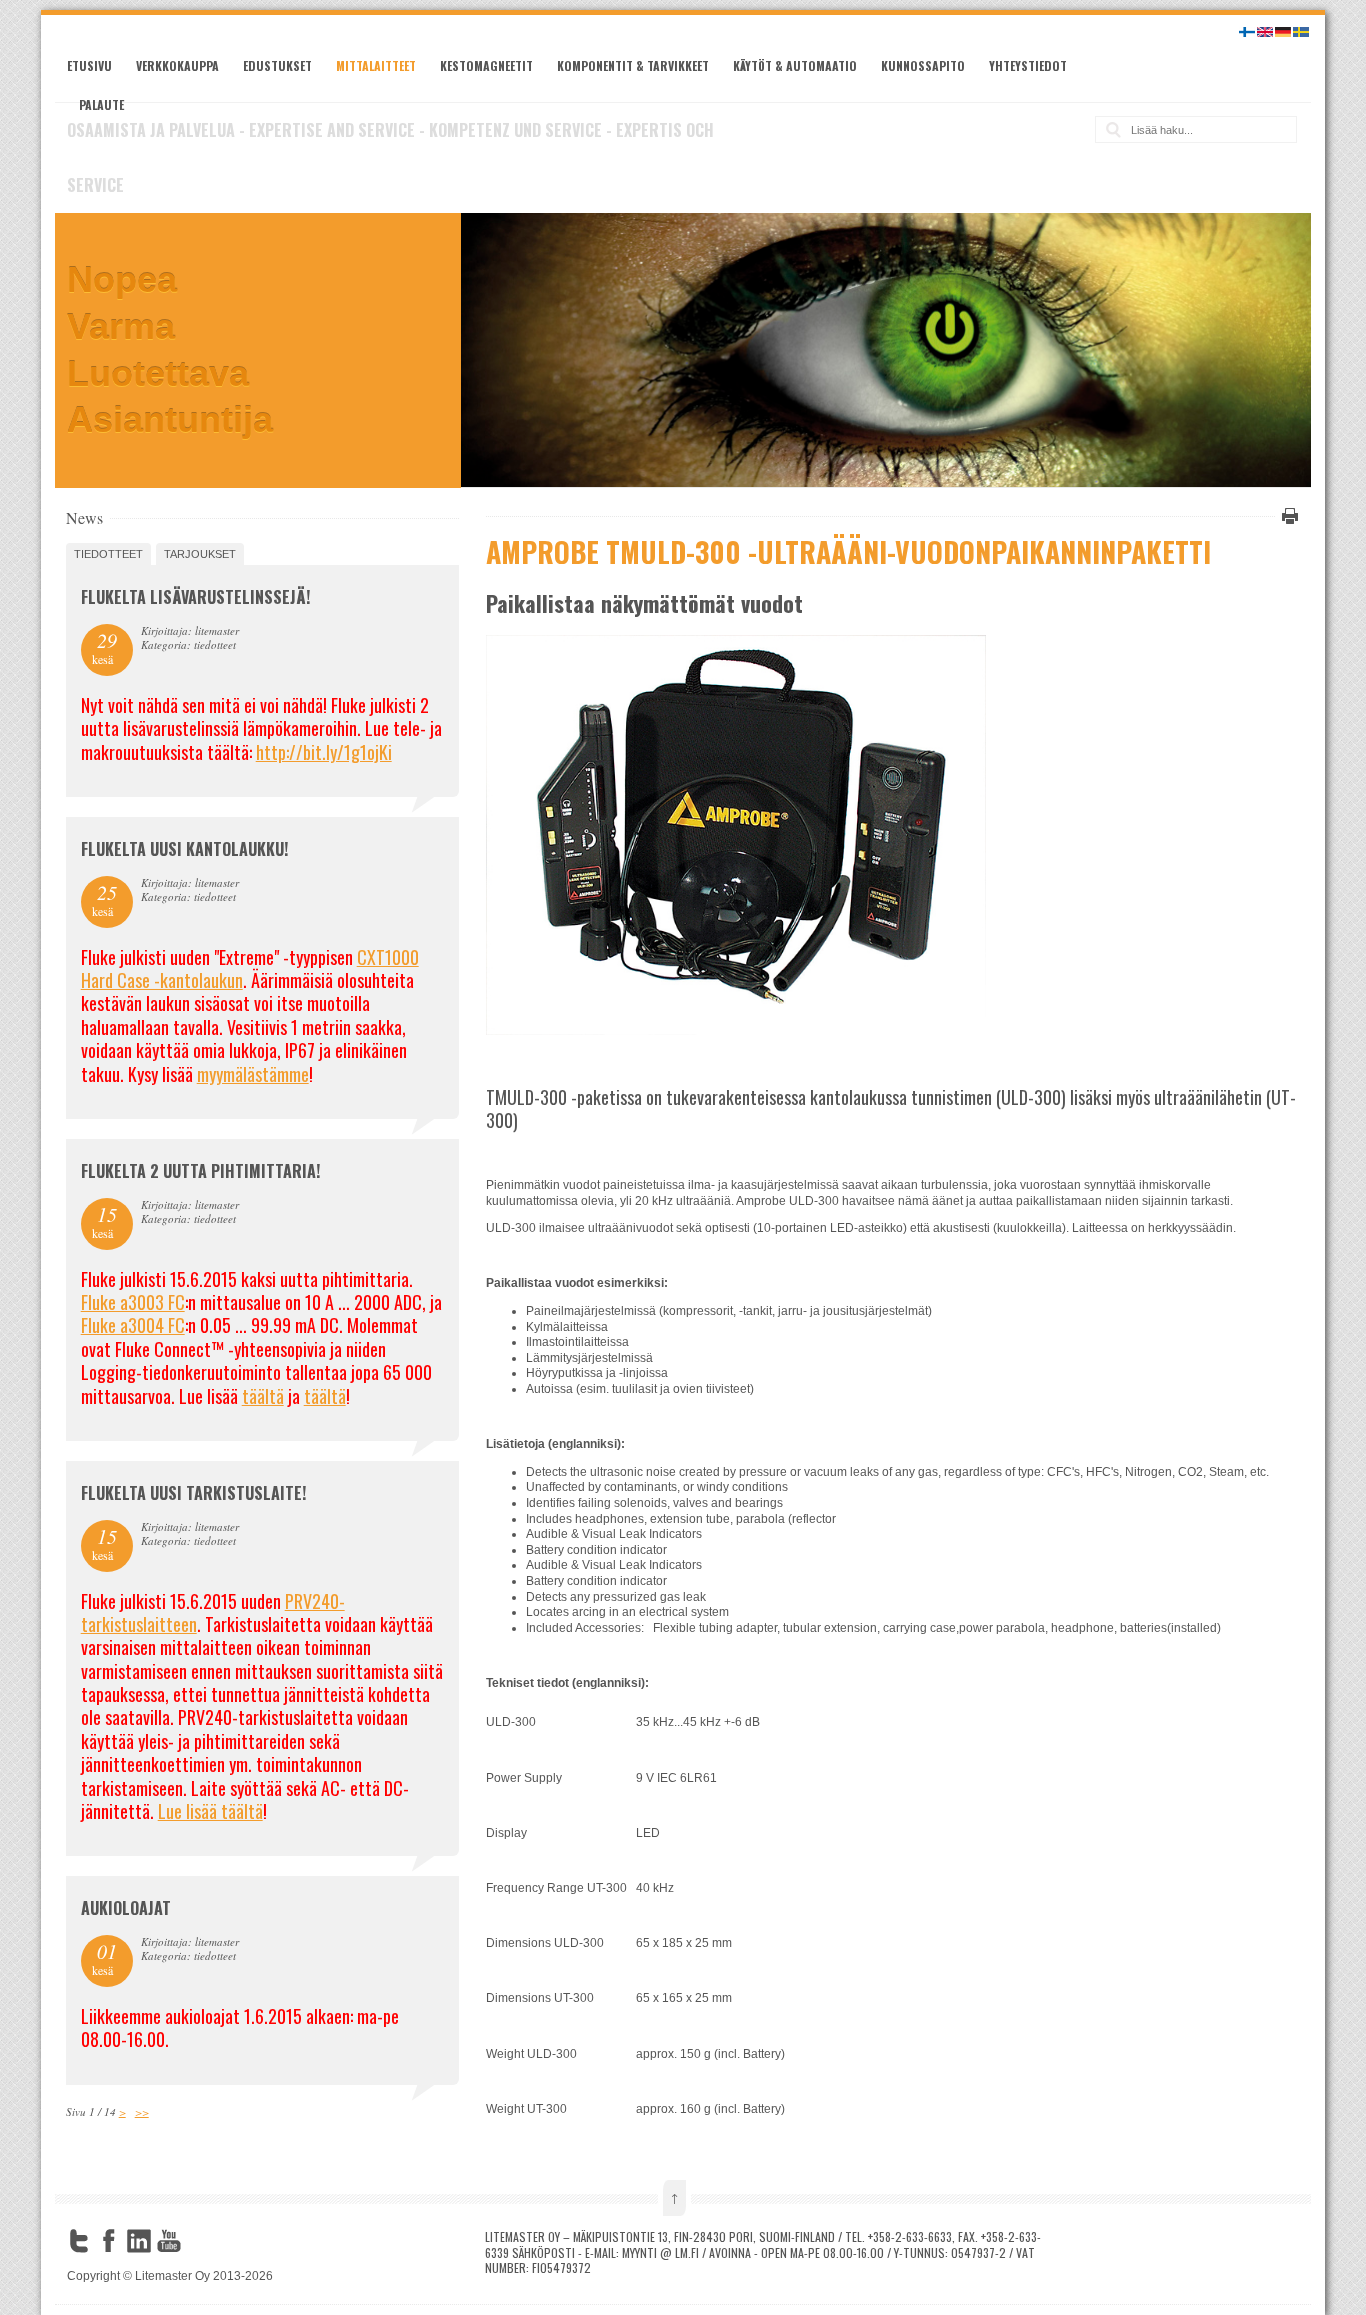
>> (142, 2111)
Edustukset (277, 65)
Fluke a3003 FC (133, 1302)
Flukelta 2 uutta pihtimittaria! (200, 1171)
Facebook (109, 2241)
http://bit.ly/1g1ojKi (324, 752)
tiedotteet (108, 554)
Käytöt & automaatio (795, 65)
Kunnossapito (923, 65)
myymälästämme (253, 1074)
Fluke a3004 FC (133, 1325)
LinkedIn (139, 2241)
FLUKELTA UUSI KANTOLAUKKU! (184, 849)
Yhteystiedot (1028, 65)
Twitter (79, 2241)
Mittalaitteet (376, 65)
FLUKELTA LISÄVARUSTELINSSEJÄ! (195, 597)
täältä (263, 1396)
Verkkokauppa (177, 65)
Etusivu (89, 65)
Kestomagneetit (486, 65)
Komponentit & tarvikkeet (633, 65)
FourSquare (199, 2241)
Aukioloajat (126, 1908)
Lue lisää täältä (210, 1811)
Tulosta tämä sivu (1287, 516)
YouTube (169, 2241)
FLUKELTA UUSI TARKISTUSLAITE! (193, 1493)
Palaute (101, 104)
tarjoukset (200, 554)
